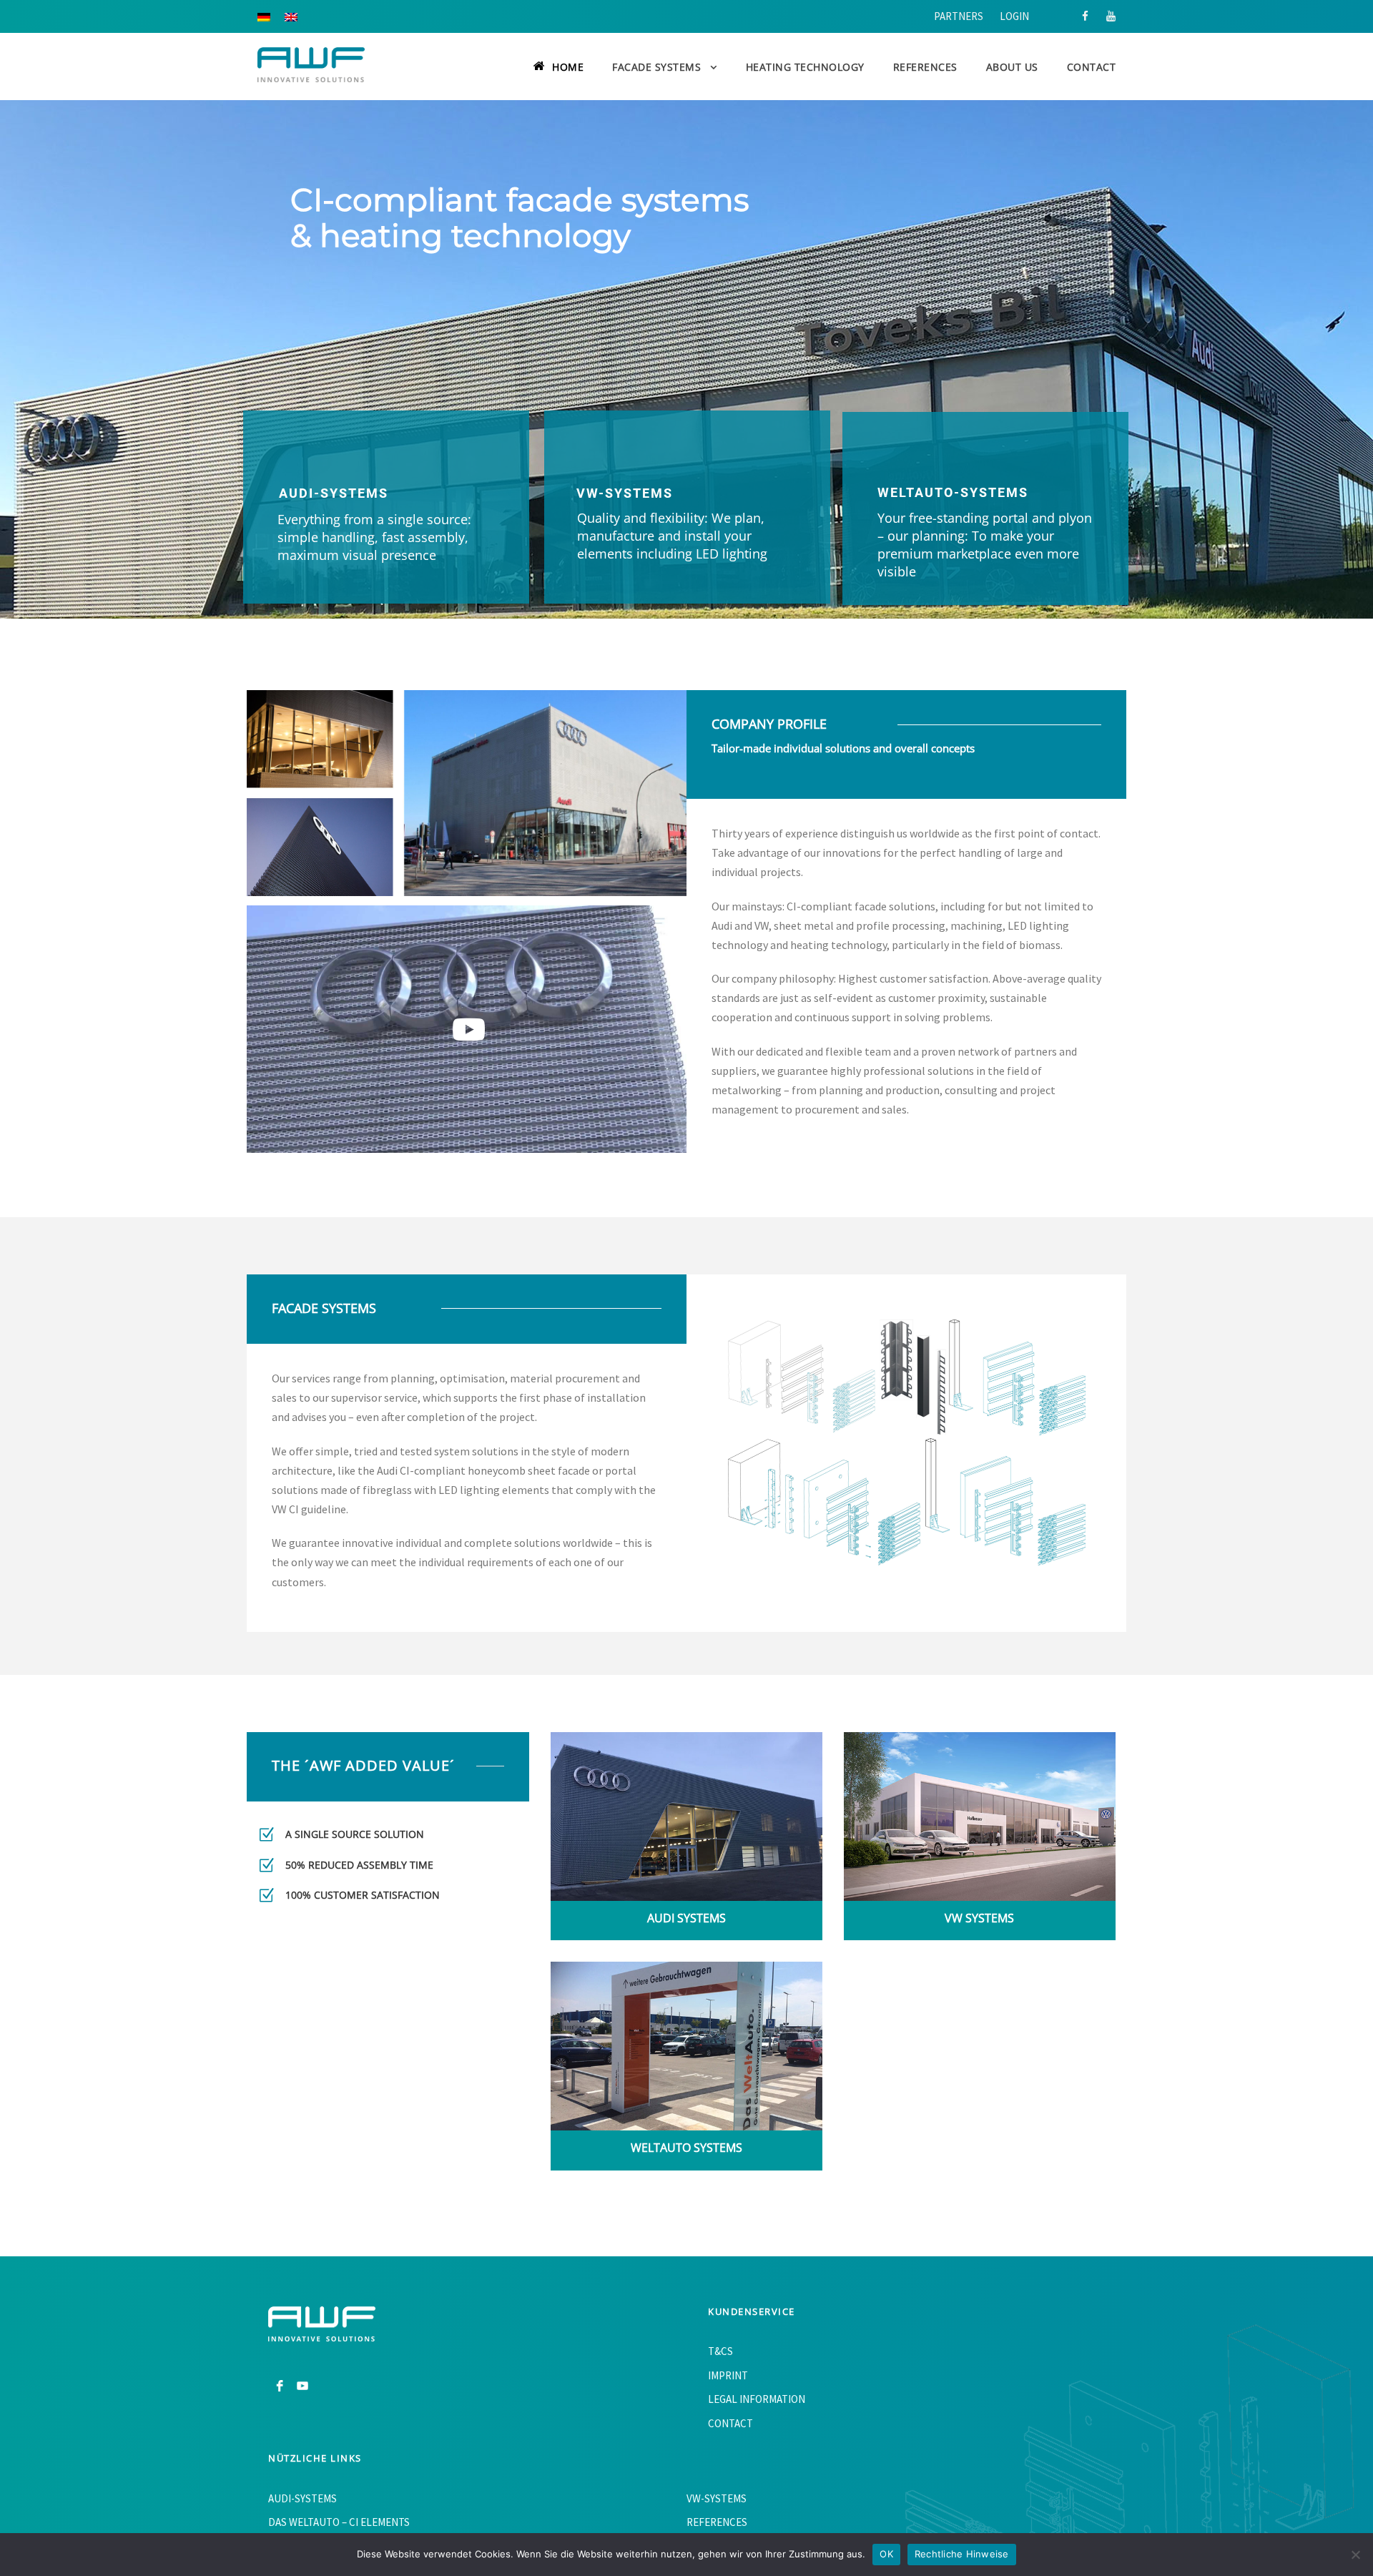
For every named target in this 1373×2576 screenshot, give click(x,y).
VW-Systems (717, 2498)
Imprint (728, 2375)
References (925, 67)
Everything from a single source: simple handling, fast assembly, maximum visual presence (374, 537)
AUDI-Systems (302, 2498)
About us (1012, 67)
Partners (959, 16)
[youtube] (1111, 16)
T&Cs (720, 2351)
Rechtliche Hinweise (962, 2554)
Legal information (757, 2399)
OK (886, 2554)
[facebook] (1085, 16)
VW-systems (625, 493)
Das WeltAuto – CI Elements (339, 2522)
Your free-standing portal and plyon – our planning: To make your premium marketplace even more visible (985, 545)
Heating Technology (805, 67)
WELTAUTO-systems (953, 492)
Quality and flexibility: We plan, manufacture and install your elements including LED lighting (672, 536)
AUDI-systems (334, 493)
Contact (1092, 67)
